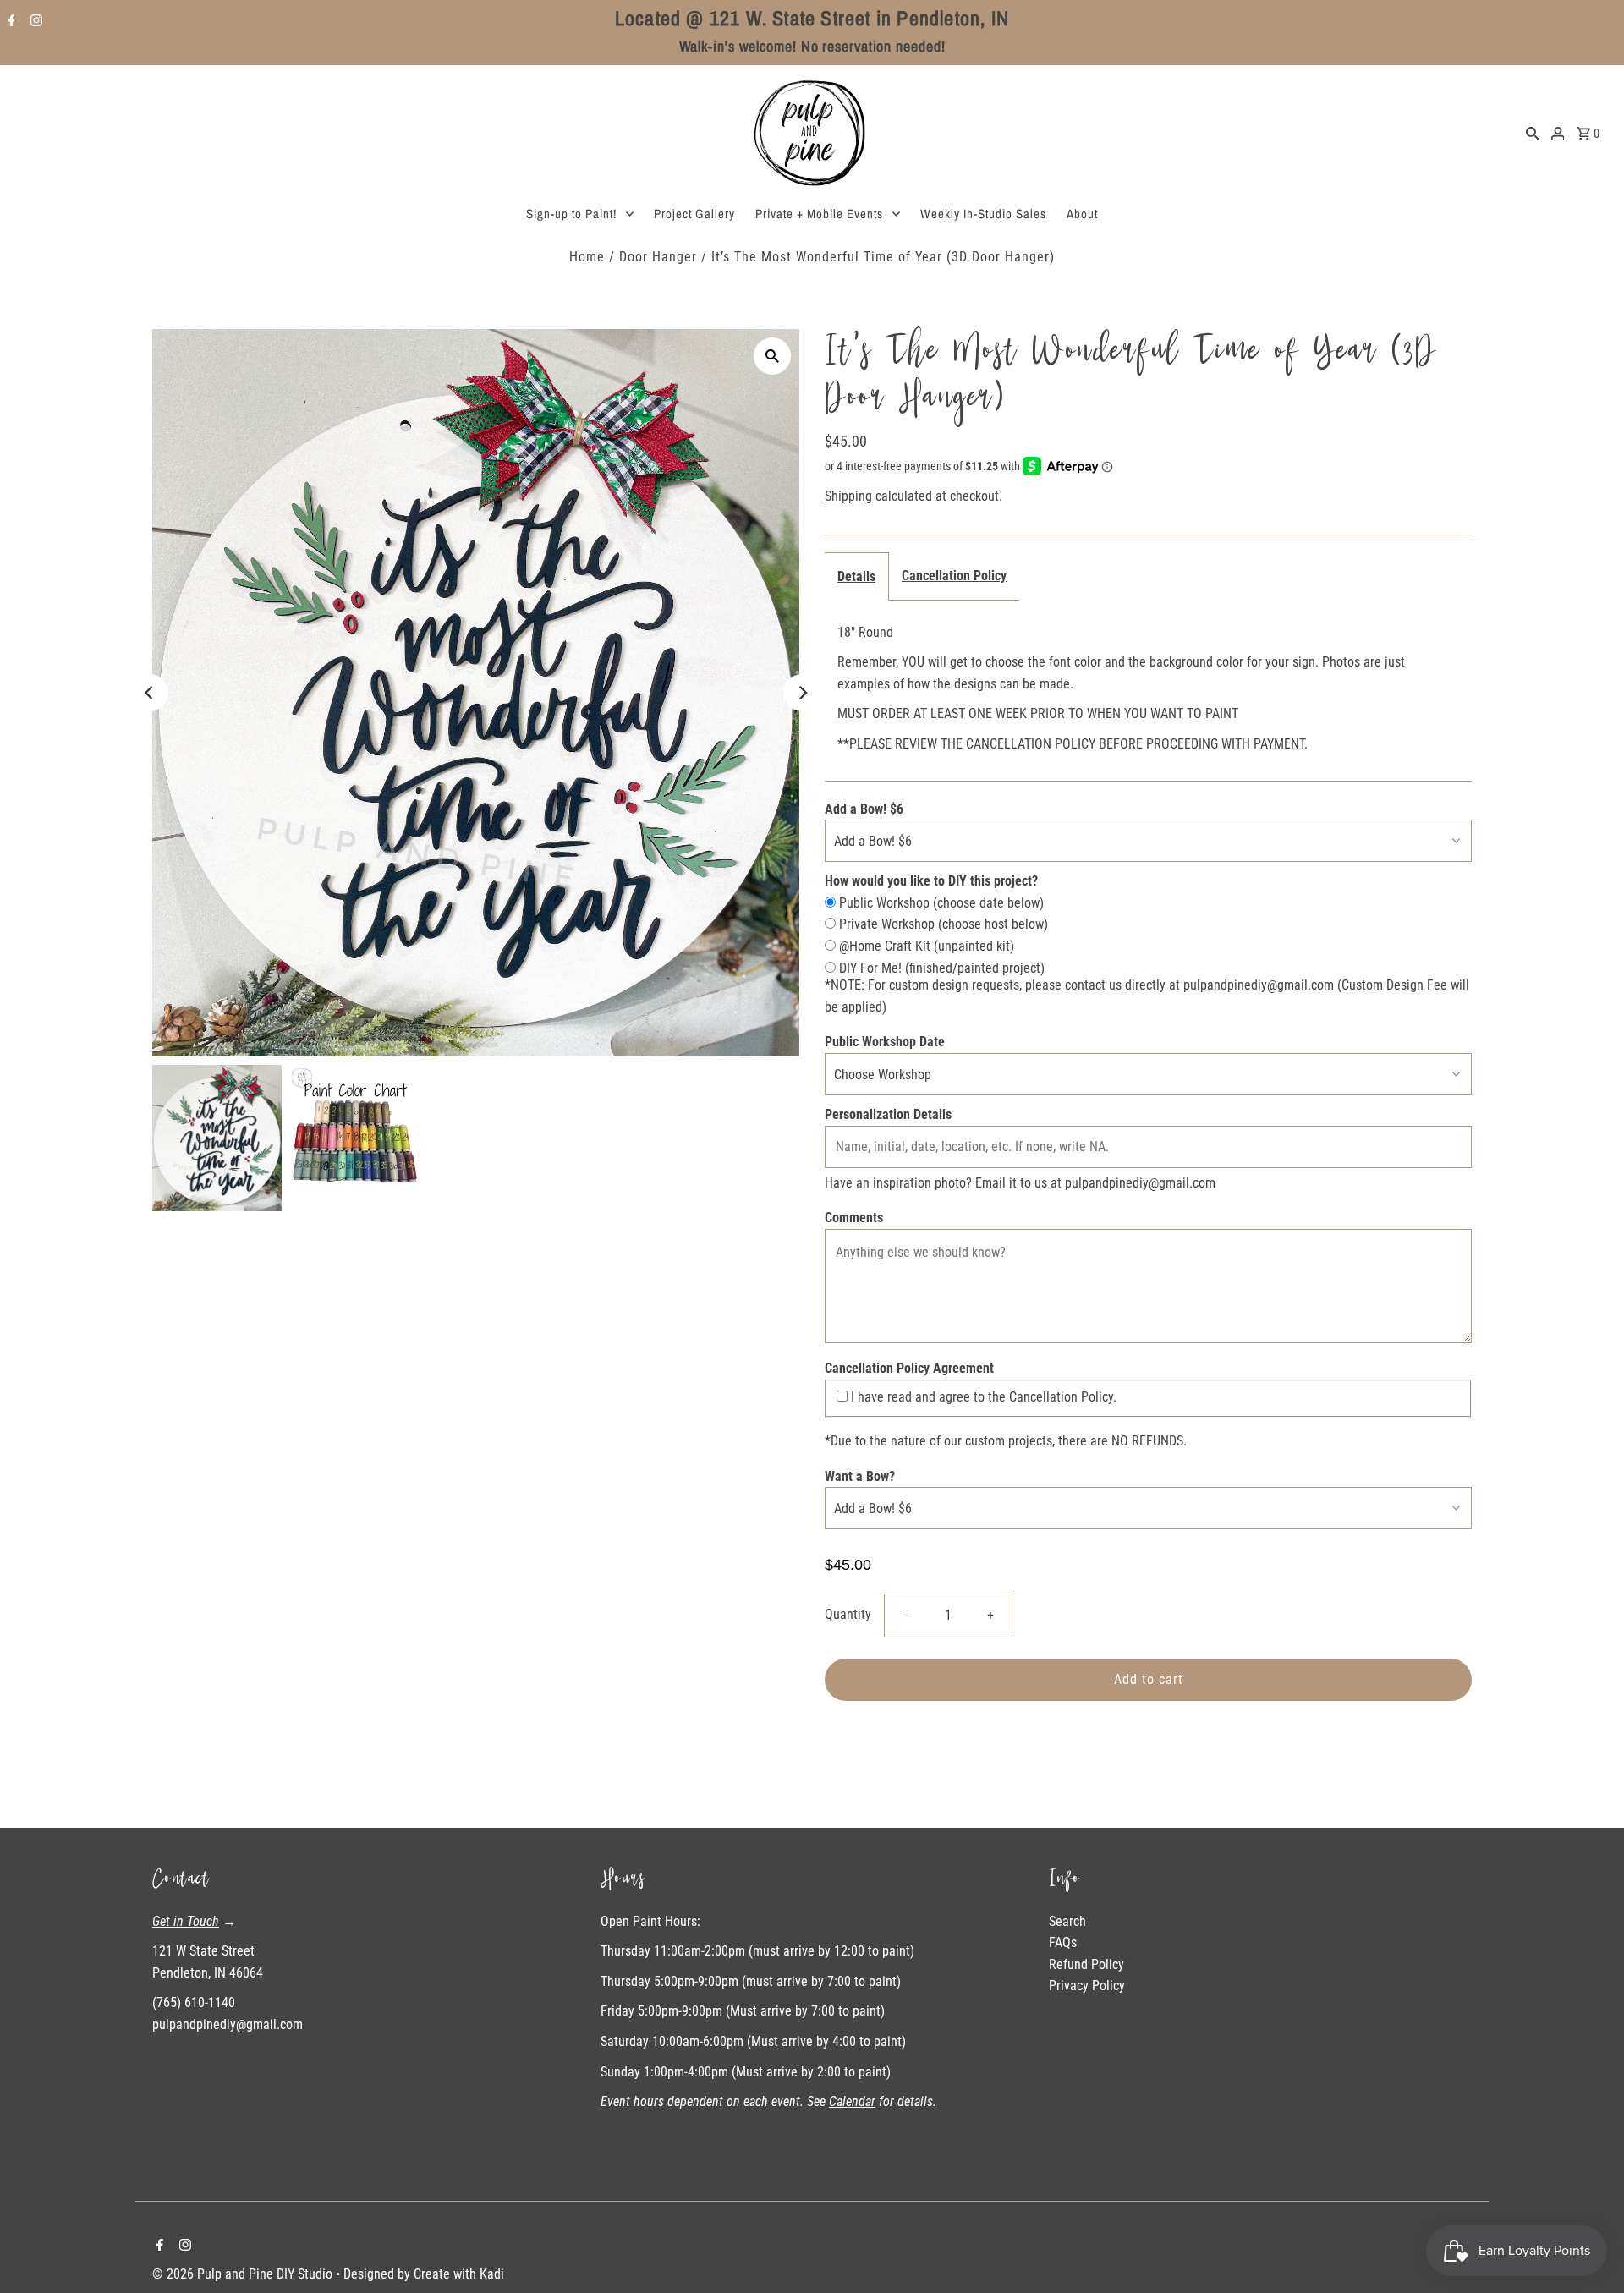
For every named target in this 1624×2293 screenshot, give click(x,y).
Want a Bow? (860, 1476)
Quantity (848, 1614)
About (1082, 214)
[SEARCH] (1533, 133)
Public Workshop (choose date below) (940, 903)
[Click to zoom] (772, 356)
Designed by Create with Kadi (424, 2274)
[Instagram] (34, 22)
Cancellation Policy (954, 576)
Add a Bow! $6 (864, 809)
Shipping (848, 496)
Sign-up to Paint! (571, 214)
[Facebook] (10, 22)
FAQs (1063, 1942)
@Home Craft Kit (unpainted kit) (925, 946)
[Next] (802, 693)
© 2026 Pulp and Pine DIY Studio (244, 2274)
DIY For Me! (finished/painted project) (940, 968)
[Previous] (150, 693)
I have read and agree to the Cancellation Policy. (982, 1397)
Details (856, 576)
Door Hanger (658, 257)
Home (587, 257)
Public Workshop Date (885, 1042)
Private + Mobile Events (819, 214)
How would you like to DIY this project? (931, 881)
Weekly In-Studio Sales (983, 214)
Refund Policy (1086, 1964)
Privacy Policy (1087, 1986)
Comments (854, 1218)
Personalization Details (888, 1114)
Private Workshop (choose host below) (942, 924)
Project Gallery (694, 214)
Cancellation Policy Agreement (909, 1368)
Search (1067, 1921)
